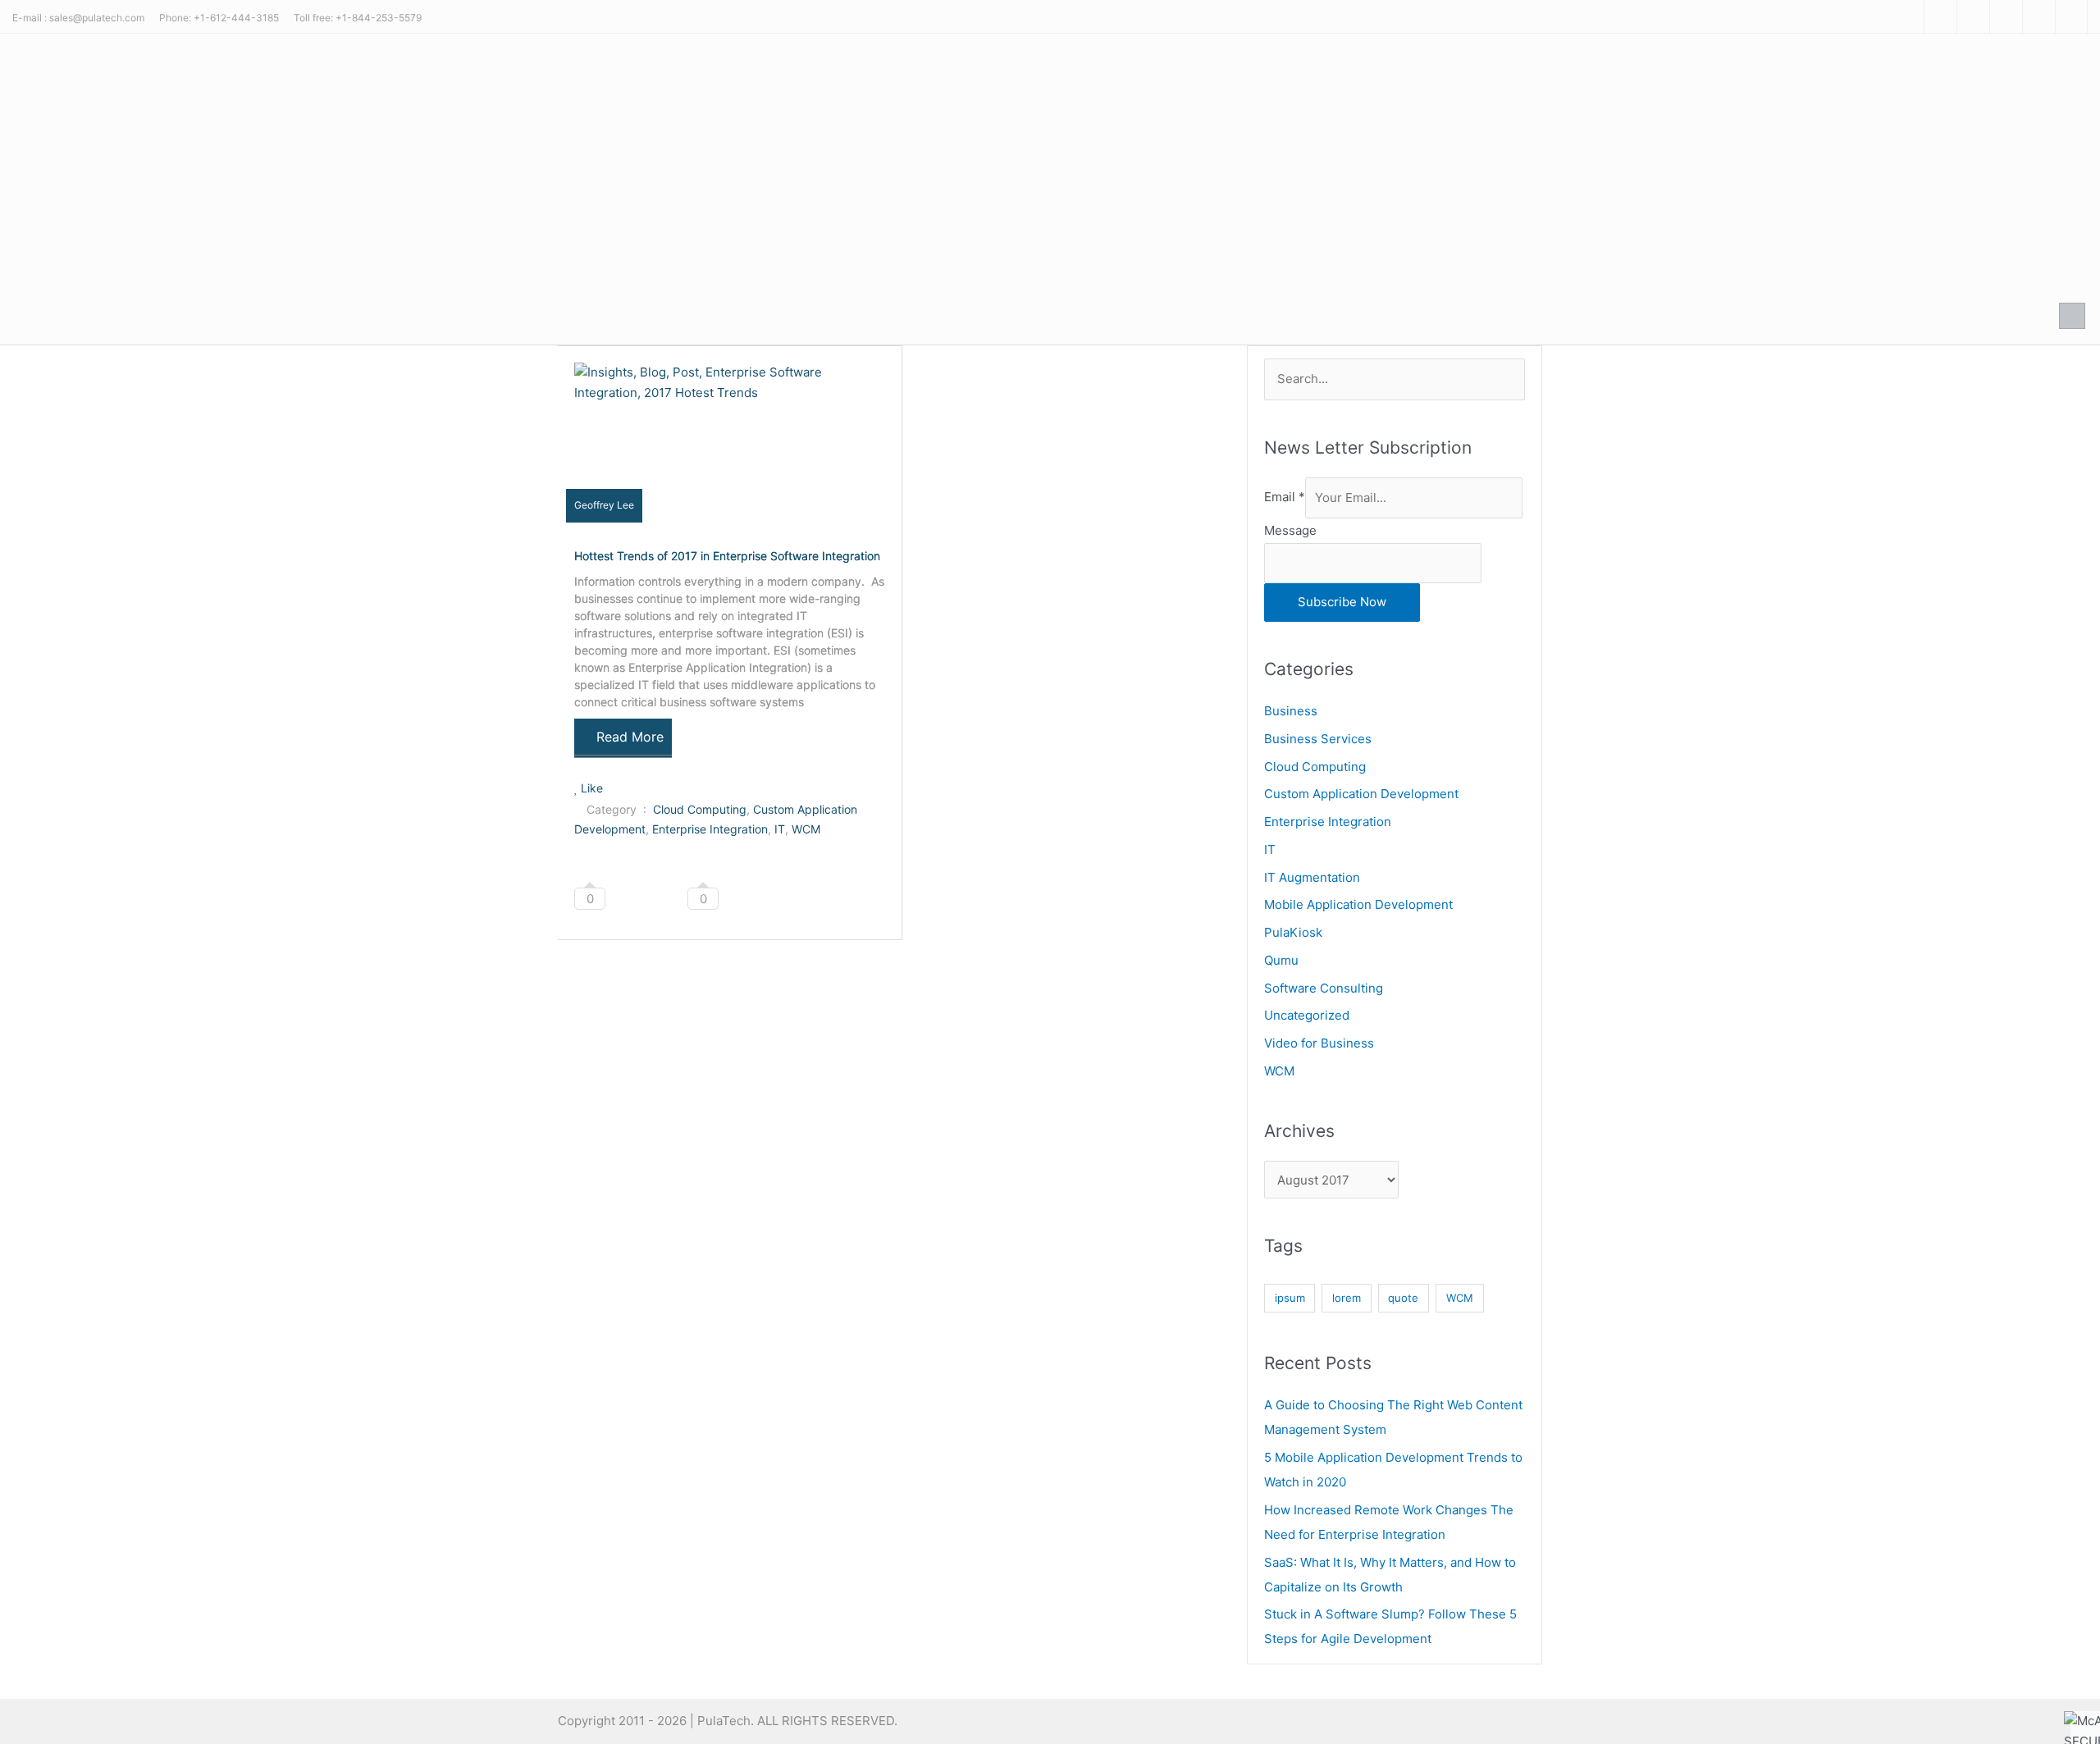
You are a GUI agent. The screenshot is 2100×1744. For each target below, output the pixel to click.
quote (1403, 1298)
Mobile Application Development (1358, 904)
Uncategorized (1307, 1015)
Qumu (1281, 960)
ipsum (1290, 1298)
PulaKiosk (1293, 932)
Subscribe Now (1342, 602)
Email (1285, 498)
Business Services (1318, 739)
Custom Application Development (1361, 794)
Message (1290, 530)
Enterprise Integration (710, 829)
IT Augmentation (1312, 877)
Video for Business (1319, 1043)
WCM (806, 829)
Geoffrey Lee (604, 505)
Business (1291, 711)
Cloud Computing (700, 809)
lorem (1347, 1298)
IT (780, 829)
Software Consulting (1324, 988)
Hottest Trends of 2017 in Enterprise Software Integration (727, 556)
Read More (630, 737)
